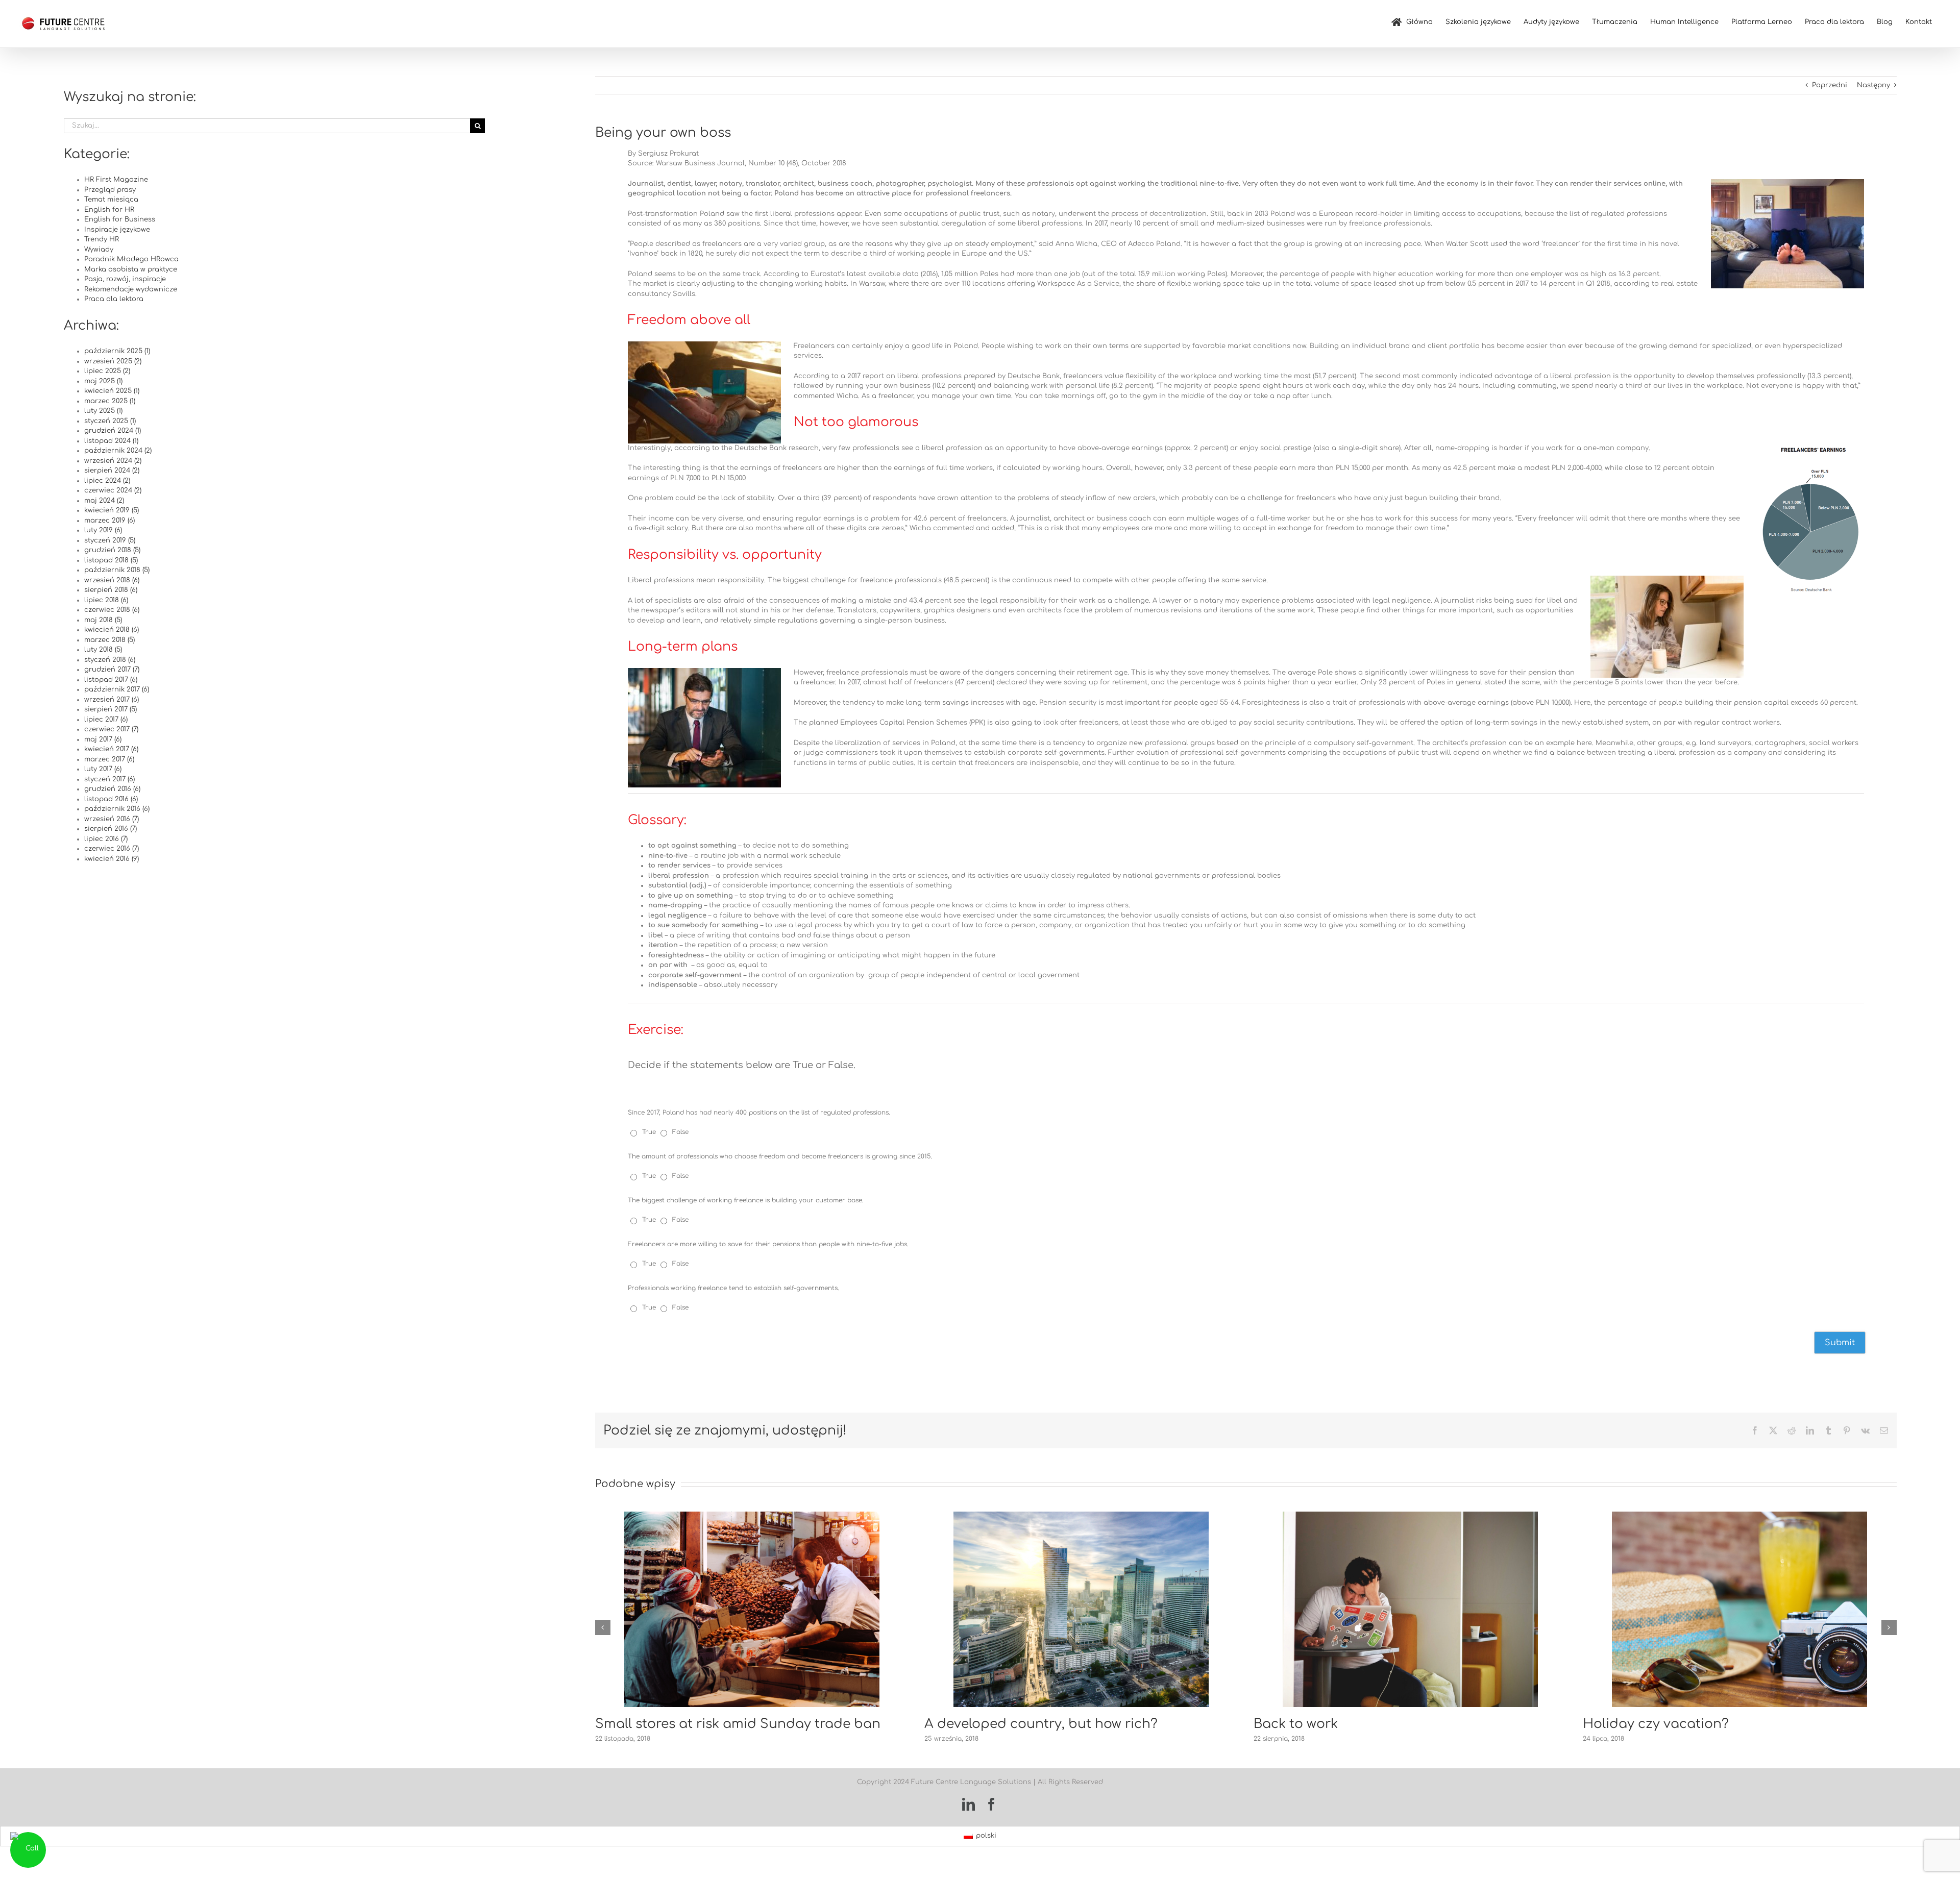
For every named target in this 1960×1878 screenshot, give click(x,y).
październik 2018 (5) (117, 570)
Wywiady (99, 250)
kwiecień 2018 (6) (112, 630)
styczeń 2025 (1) (110, 421)
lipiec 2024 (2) (107, 481)
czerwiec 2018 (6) (112, 610)
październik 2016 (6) (117, 809)
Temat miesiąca (111, 200)
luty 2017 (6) (103, 769)
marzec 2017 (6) (109, 759)
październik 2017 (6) (117, 689)
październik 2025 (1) (117, 351)
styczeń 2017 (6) (109, 779)
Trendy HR (102, 239)
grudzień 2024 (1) (113, 431)
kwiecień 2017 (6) (111, 749)
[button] (603, 1627)
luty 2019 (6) (103, 530)
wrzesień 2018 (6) (112, 580)
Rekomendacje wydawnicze (131, 289)
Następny (1873, 85)
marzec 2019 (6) (109, 521)
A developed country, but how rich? (712, 1724)
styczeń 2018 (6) (110, 660)
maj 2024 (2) (104, 501)
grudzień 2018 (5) (112, 550)
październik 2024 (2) (118, 451)
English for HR (109, 210)
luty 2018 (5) (103, 650)
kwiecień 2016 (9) (112, 859)
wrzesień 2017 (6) (112, 700)
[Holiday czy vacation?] (1410, 1515)
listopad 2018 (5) (111, 560)
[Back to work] (1081, 1515)
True (650, 1132)
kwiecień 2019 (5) (112, 510)
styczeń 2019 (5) (110, 540)
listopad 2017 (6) (111, 680)
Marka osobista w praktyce (131, 269)
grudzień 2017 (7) (112, 670)
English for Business (120, 219)
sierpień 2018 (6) (111, 590)
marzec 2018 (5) (109, 640)
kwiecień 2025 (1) (112, 391)
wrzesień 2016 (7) (112, 819)
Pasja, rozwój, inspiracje (125, 279)
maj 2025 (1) (103, 381)
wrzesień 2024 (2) (113, 461)
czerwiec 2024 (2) (113, 490)
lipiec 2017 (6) (106, 720)
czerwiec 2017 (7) (111, 729)
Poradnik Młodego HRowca (131, 259)
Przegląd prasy (110, 190)
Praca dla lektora (114, 299)
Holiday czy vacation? (1327, 1724)
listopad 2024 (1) (111, 441)
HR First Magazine (116, 180)
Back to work (966, 1724)
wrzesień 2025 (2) (113, 361)
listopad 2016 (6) (111, 799)
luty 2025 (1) (103, 411)
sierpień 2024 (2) (112, 471)
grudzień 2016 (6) (112, 789)
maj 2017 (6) (103, 739)
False (680, 1132)
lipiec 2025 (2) (107, 371)
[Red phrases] (1739, 1515)
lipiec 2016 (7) (106, 839)
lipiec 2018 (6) (106, 600)
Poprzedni (1830, 85)
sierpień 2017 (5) (111, 709)
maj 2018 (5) (103, 620)
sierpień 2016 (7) (111, 829)
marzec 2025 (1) (110, 401)
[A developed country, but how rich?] (752, 1515)
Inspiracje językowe (117, 230)
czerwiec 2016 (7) (112, 849)
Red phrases (1623, 1724)
